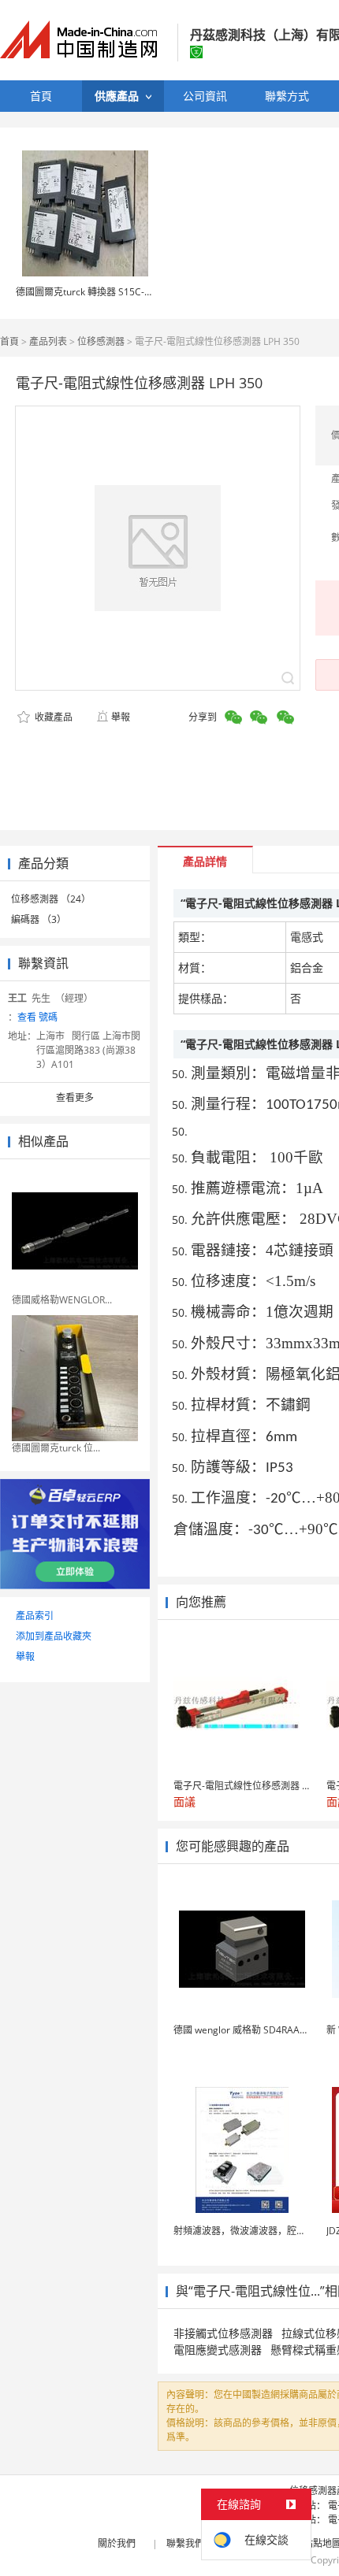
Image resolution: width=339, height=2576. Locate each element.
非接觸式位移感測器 (223, 2333)
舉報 (121, 717)
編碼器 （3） (39, 919)
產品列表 (48, 341)
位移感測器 (101, 341)
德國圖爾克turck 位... (56, 1448)
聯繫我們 (185, 2543)
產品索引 (35, 1616)
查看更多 (75, 1097)
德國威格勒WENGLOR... (62, 1300)
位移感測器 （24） (51, 899)
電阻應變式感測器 (218, 2350)
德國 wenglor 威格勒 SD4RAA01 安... (251, 2030)
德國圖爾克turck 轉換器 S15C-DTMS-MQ (103, 292)
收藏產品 (52, 717)
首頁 (9, 341)
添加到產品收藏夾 (54, 1636)
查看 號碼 (37, 1017)
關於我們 (117, 2543)
